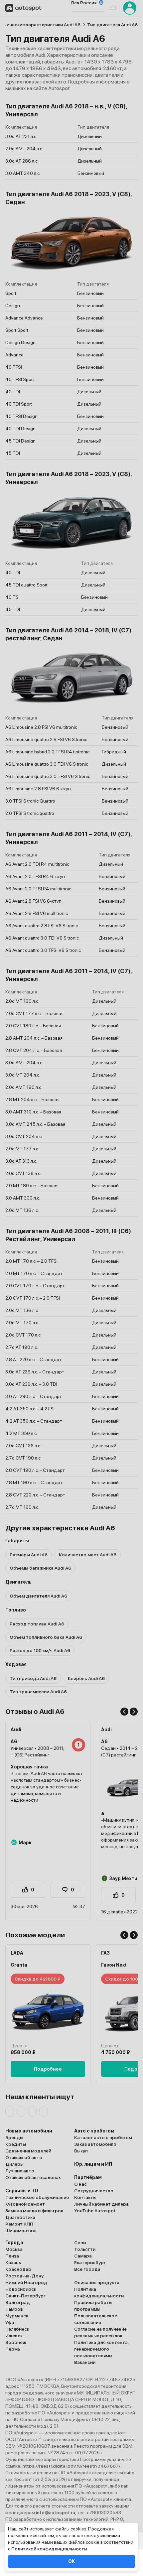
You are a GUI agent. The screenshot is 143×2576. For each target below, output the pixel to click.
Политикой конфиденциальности (49, 2549)
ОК (71, 2561)
